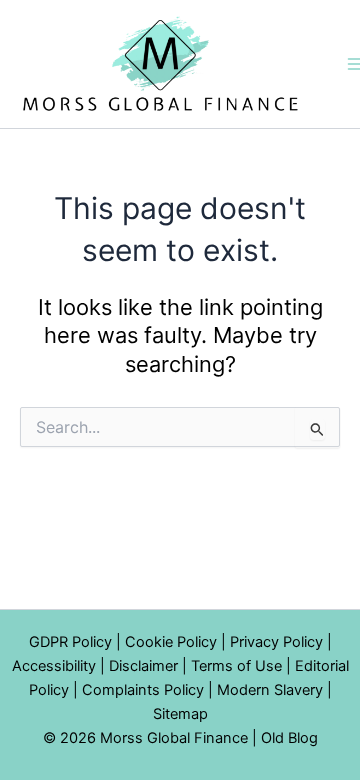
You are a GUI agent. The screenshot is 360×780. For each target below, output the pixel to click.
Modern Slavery (270, 690)
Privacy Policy (276, 642)
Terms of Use (236, 666)
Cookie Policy (171, 642)
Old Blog (289, 738)
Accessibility (54, 666)
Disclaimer (143, 666)
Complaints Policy (143, 690)
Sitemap (180, 714)
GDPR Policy (70, 642)
